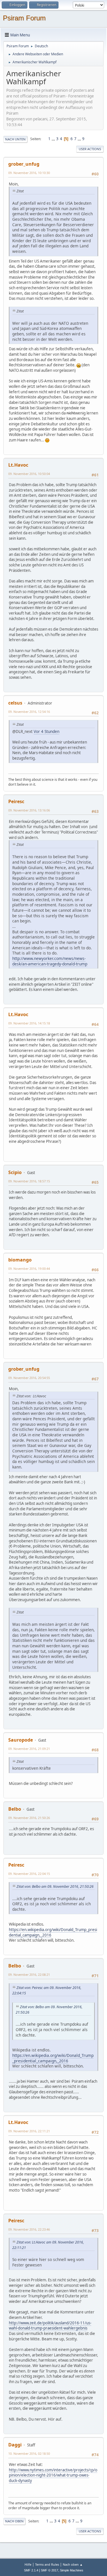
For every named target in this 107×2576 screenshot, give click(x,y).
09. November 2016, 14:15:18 (29, 1023)
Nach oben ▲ (73, 2564)
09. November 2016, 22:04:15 (29, 1874)
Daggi (15, 2445)
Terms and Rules (47, 2564)
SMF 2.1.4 (31, 2570)
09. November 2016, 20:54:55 (29, 1378)
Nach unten (15, 139)
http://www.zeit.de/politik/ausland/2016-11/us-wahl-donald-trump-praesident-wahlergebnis (50, 2326)
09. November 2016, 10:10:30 (29, 173)
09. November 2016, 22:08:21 (29, 1974)
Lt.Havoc (18, 465)
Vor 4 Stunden (47, 731)
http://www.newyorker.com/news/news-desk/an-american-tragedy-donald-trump (50, 961)
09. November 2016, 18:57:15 (29, 1181)
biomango (20, 1260)
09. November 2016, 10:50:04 (29, 474)
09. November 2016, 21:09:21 (29, 1749)
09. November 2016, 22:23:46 (29, 2229)
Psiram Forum (24, 18)
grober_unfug (24, 164)
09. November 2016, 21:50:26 (29, 1818)
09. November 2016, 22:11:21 (29, 2131)
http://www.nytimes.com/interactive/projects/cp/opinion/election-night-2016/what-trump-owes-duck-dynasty (53, 2475)
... (54, 139)
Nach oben (14, 2521)
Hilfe (28, 2564)
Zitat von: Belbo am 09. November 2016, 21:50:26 (55, 1886)
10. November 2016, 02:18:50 (29, 2453)
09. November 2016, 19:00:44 (29, 1269)
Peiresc (16, 801)
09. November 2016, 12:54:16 (29, 712)
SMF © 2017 (50, 2570)
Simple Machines (72, 2570)
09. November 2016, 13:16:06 (29, 810)
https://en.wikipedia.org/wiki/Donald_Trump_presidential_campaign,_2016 (53, 1932)
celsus (15, 703)
